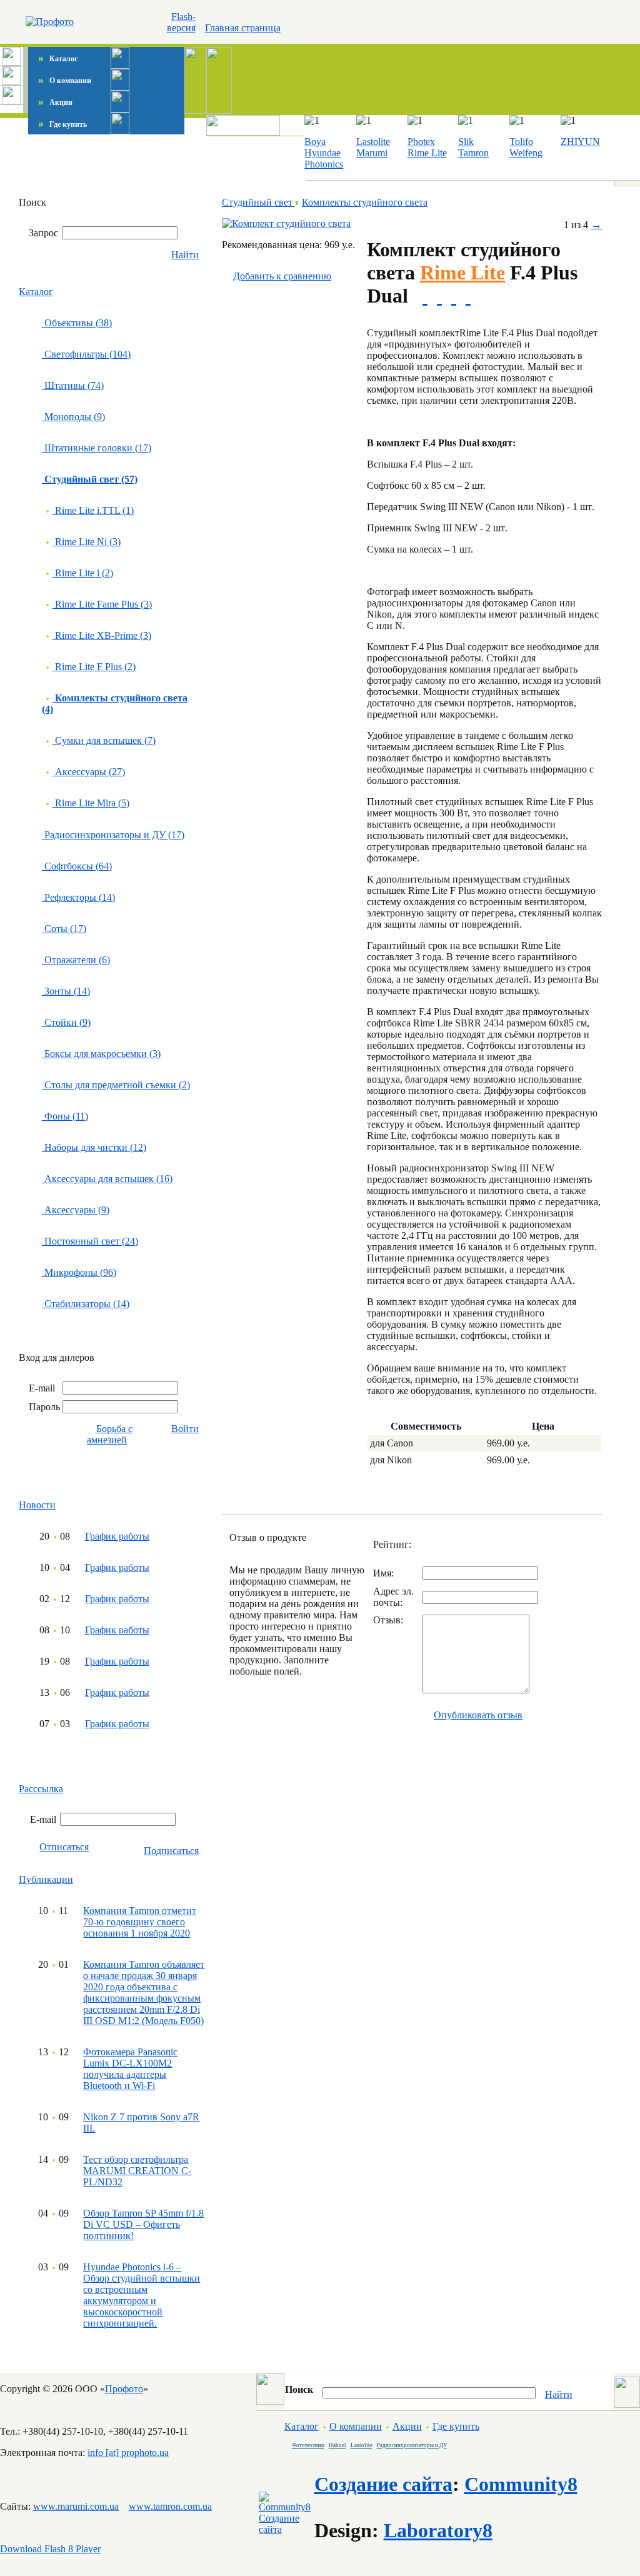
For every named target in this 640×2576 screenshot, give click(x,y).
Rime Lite (427, 153)
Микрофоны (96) (79, 1272)
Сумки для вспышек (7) (104, 740)
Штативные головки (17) (97, 448)
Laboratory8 (438, 2530)
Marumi (372, 153)
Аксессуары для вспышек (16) (107, 1179)
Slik (466, 142)
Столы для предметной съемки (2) (116, 1085)
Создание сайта (383, 2484)
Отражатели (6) (76, 960)
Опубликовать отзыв (478, 1715)
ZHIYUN (580, 142)
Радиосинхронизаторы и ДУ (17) (113, 835)
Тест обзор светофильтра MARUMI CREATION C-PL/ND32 (137, 2171)
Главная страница (243, 28)
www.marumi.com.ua (76, 2506)
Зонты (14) (66, 991)
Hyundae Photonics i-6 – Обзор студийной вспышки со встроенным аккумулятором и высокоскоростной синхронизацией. (142, 2295)
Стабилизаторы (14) (86, 1304)
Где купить (62, 124)
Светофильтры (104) (86, 354)
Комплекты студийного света (365, 202)
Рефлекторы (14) (78, 897)
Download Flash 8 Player (50, 2549)
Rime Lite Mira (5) (91, 803)
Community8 (521, 2484)
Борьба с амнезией (110, 1434)
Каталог (58, 59)
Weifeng (526, 153)
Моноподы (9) (73, 417)
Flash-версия (181, 22)
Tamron (473, 153)
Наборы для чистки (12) (94, 1147)
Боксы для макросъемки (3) (101, 1054)
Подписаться (171, 1851)
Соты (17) (64, 929)
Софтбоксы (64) (77, 866)
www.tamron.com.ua (170, 2506)
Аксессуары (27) (89, 772)
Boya (315, 142)
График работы (117, 1536)
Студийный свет (258, 202)
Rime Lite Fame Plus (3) (102, 604)
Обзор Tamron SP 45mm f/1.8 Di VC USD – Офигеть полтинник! (143, 2224)
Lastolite (373, 142)
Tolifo (521, 142)
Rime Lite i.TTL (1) (93, 510)
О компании (65, 81)
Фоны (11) (65, 1116)
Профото (124, 2389)
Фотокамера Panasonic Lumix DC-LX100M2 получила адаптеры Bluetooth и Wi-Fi (130, 2069)
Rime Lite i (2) (83, 573)
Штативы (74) (73, 385)
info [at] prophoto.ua (128, 2453)
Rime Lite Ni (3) (87, 542)
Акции (55, 103)
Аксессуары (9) (76, 1210)
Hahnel (337, 2445)
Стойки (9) (66, 1022)
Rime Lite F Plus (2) (94, 667)
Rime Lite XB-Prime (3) (102, 635)
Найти (185, 255)
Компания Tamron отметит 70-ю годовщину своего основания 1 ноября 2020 (140, 1922)
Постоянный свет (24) (90, 1241)
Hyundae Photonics (324, 158)
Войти (185, 1429)
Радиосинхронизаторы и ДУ (412, 2445)
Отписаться (64, 1847)
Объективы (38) (77, 323)
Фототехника (308, 2445)
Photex (421, 142)
